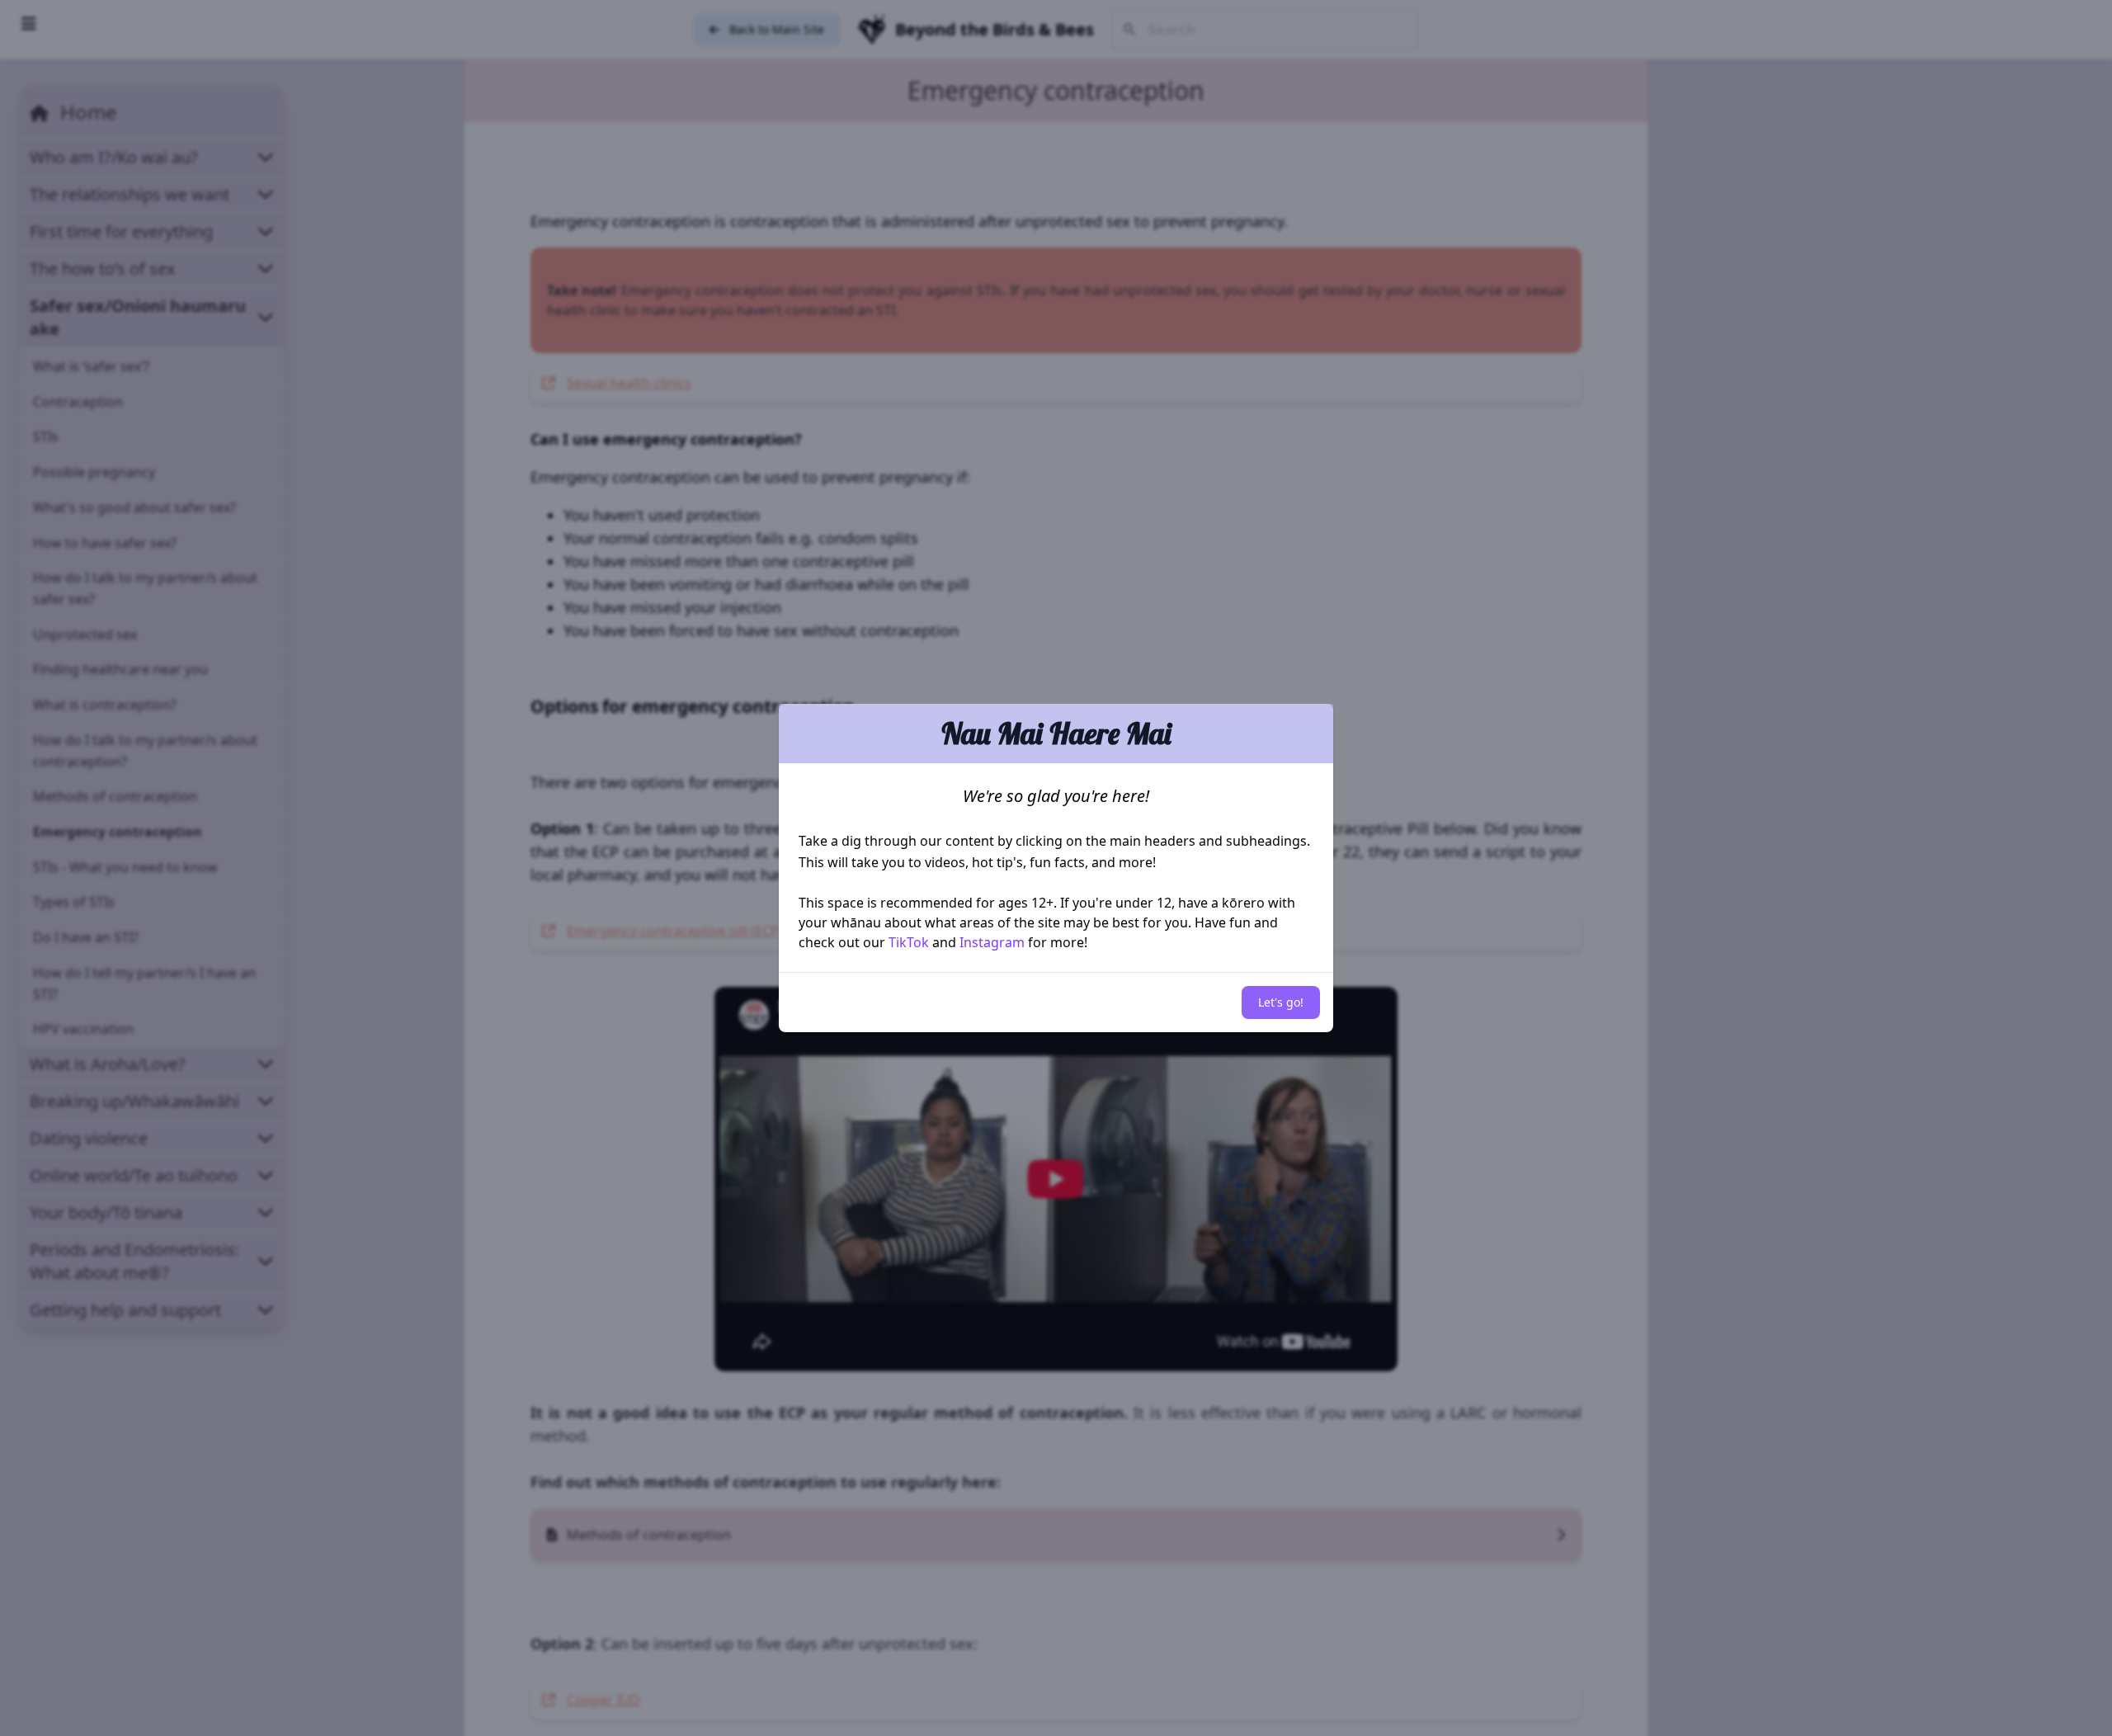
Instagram (992, 942)
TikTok (909, 942)
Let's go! (1281, 1002)
